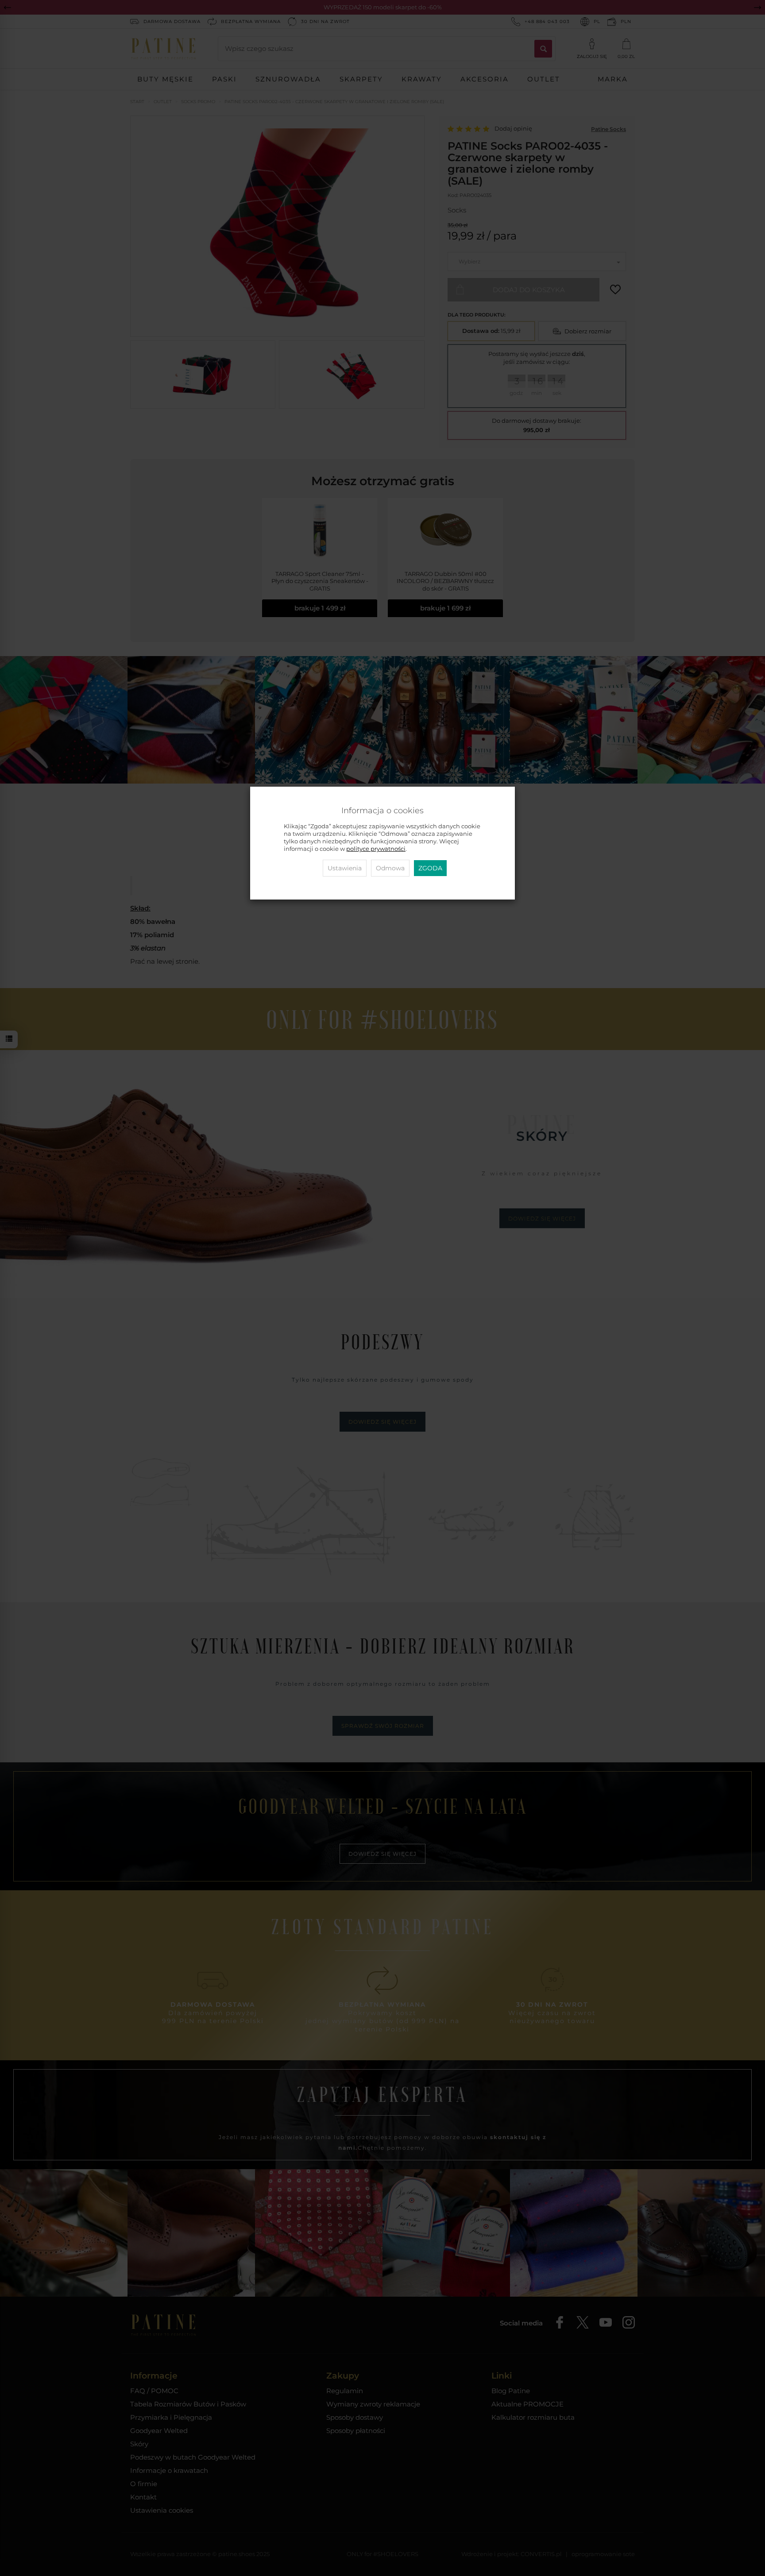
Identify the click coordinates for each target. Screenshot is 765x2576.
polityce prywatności (376, 849)
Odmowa (390, 868)
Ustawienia (345, 868)
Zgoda (430, 868)
